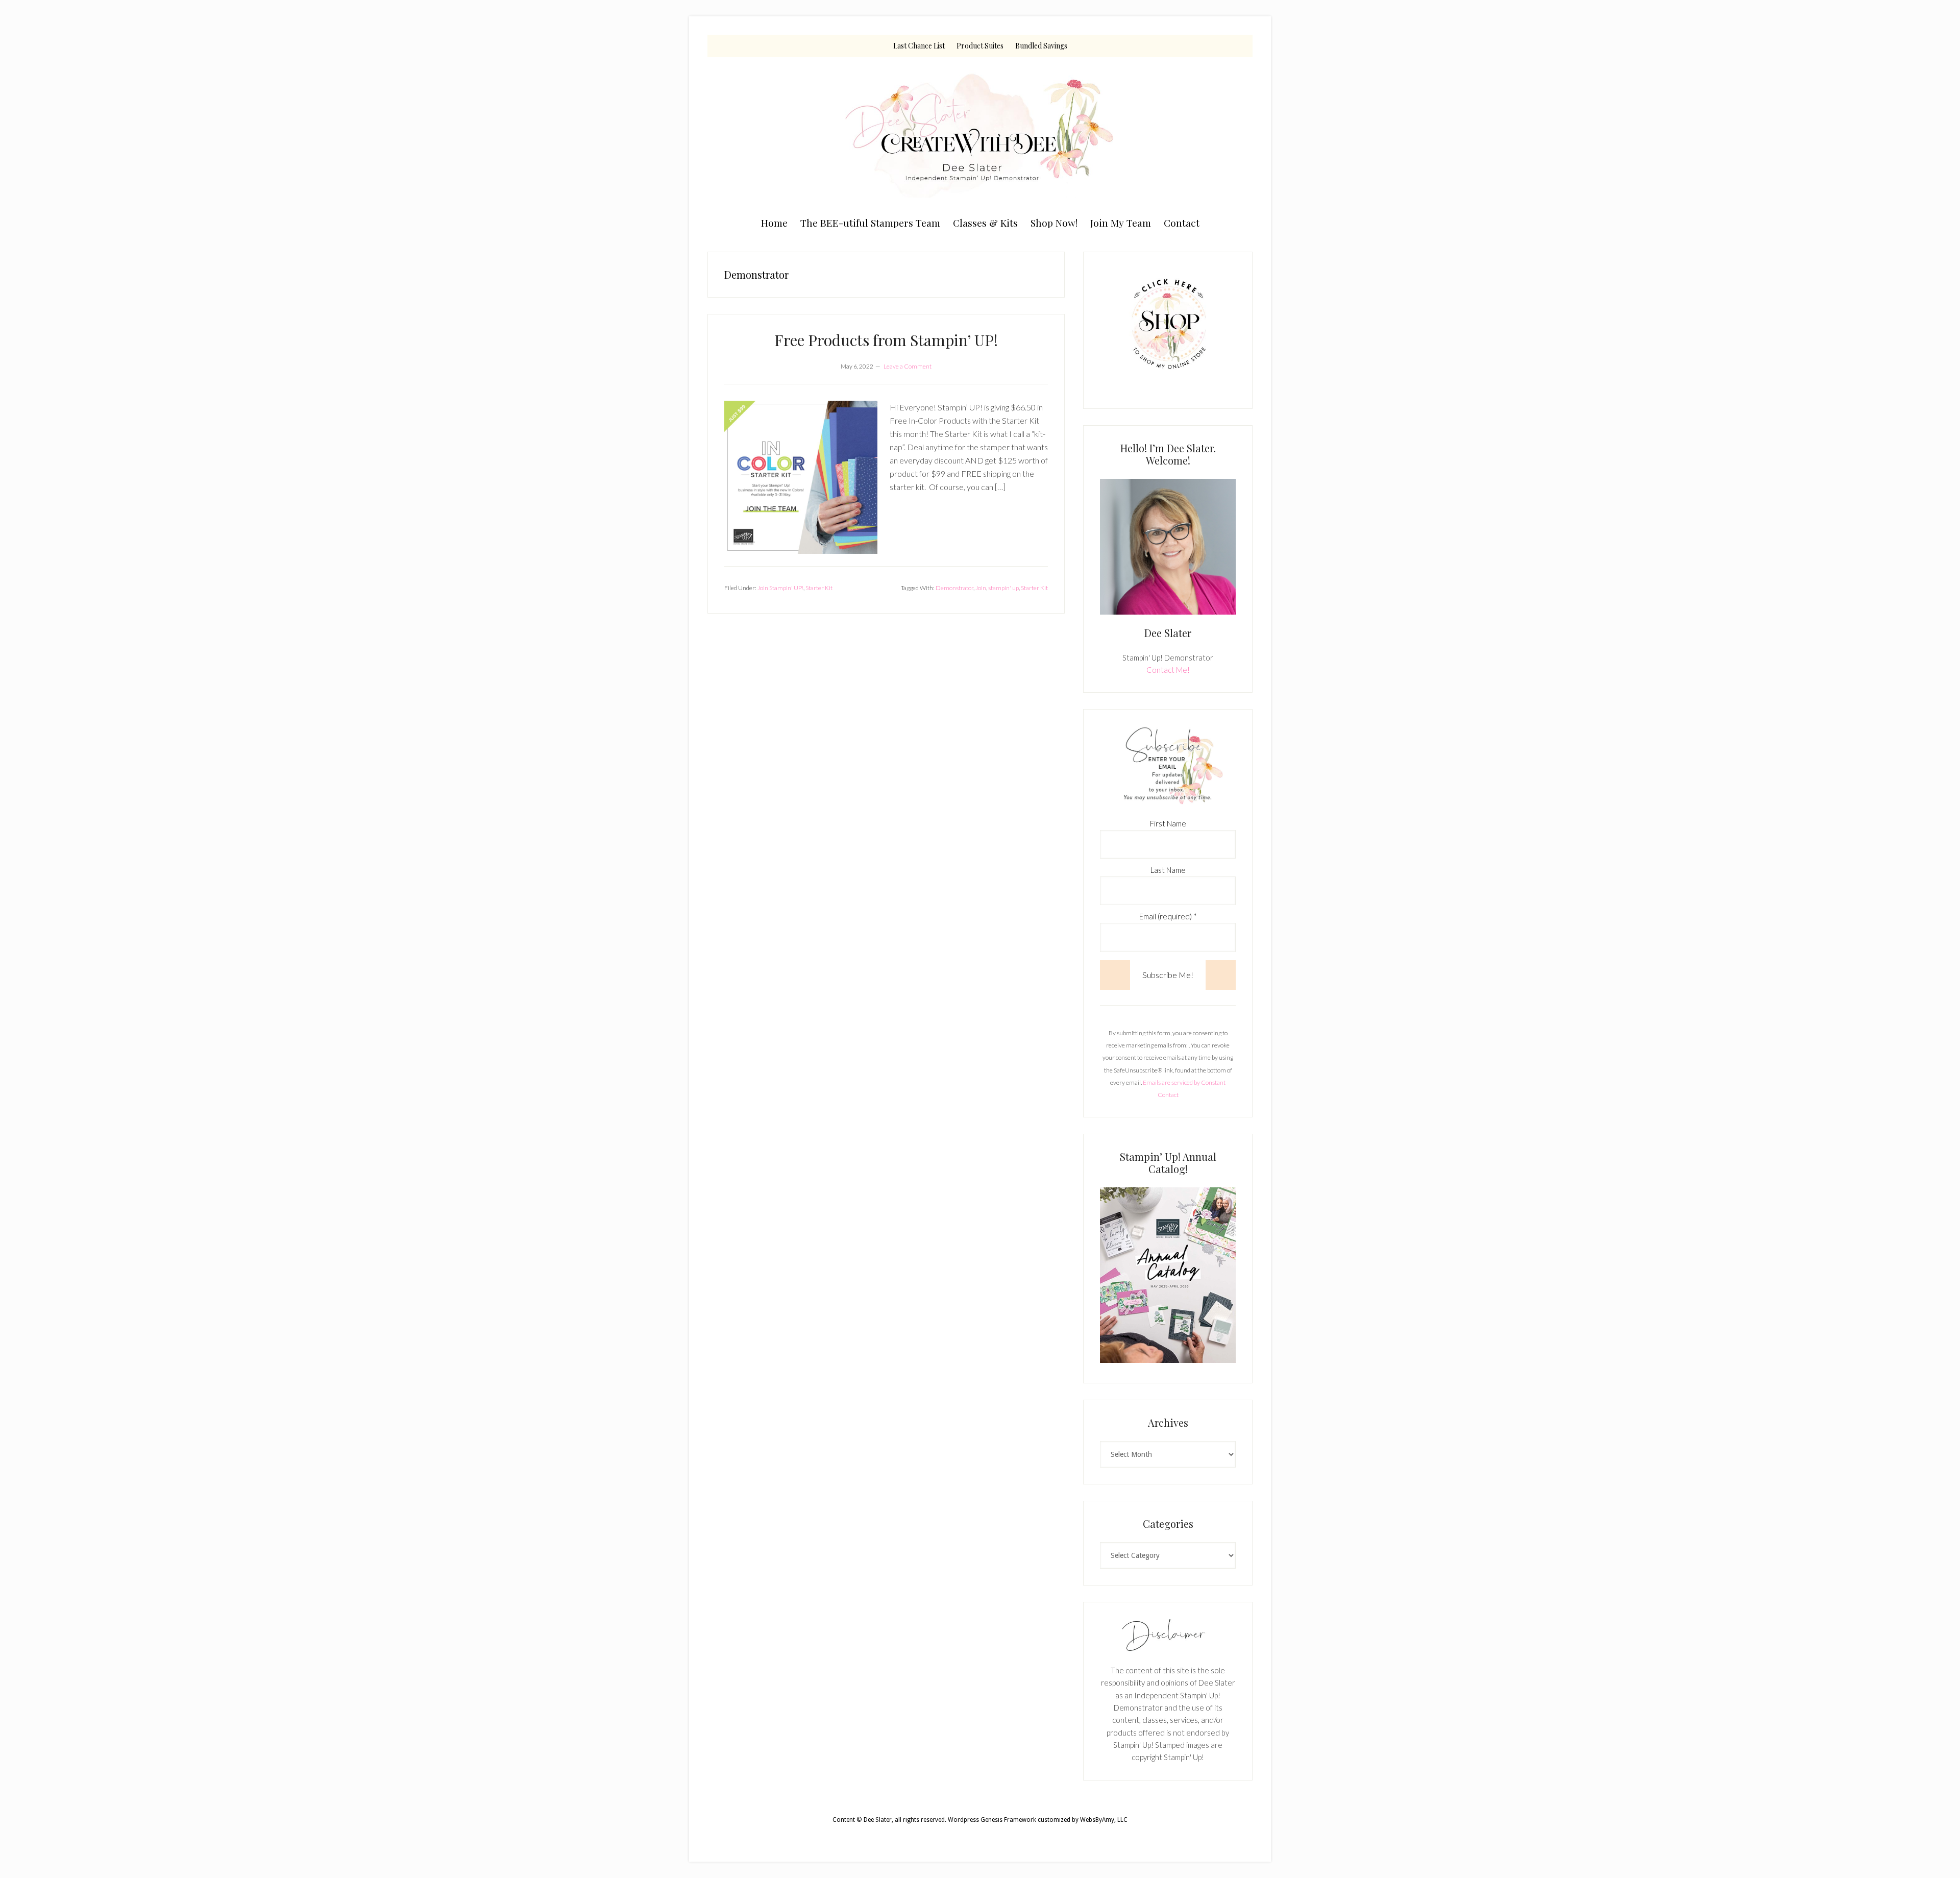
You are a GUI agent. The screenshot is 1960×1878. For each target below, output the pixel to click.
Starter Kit (819, 588)
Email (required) (1168, 916)
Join (981, 588)
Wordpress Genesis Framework (992, 1820)
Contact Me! (1168, 670)
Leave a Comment (908, 366)
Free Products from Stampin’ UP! (886, 340)
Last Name (1168, 870)
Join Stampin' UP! (780, 588)
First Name (1168, 823)
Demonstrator (954, 588)
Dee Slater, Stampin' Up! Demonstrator (980, 134)
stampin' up (1003, 588)
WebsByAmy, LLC (1104, 1820)
